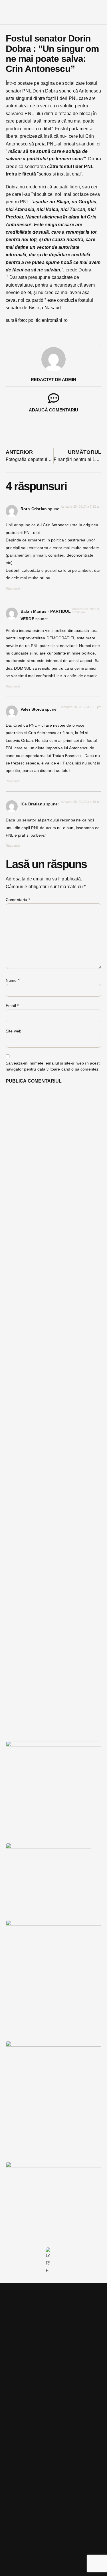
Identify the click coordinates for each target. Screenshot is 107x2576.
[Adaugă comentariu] (54, 398)
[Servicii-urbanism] (49, 1847)
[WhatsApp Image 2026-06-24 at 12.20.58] (53, 2166)
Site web (14, 1031)
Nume (13, 980)
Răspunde (13, 588)
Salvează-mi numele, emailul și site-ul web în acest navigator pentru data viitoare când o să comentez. (53, 1066)
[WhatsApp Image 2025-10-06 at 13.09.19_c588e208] (53, 2045)
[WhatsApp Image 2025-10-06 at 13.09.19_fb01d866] (53, 1924)
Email (12, 1006)
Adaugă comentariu (53, 410)
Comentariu (18, 900)
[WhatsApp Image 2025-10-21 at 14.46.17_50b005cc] (53, 1745)
